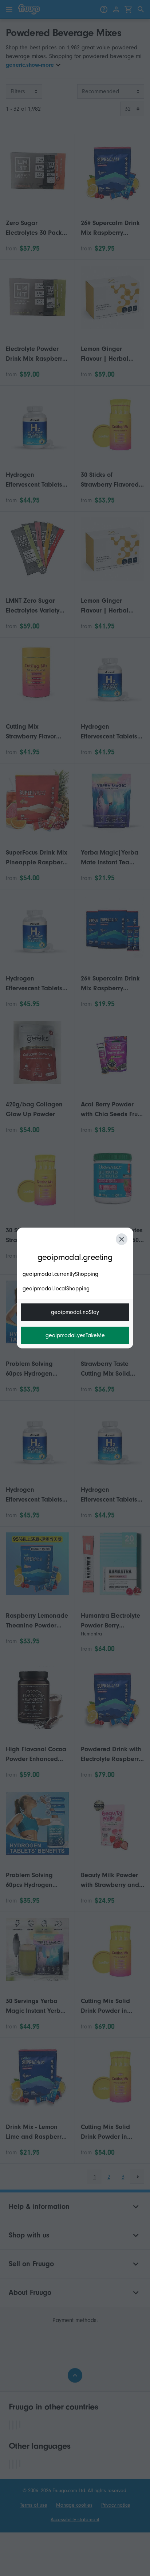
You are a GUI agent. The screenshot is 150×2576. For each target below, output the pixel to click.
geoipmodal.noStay (75, 1312)
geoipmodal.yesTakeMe (75, 1335)
